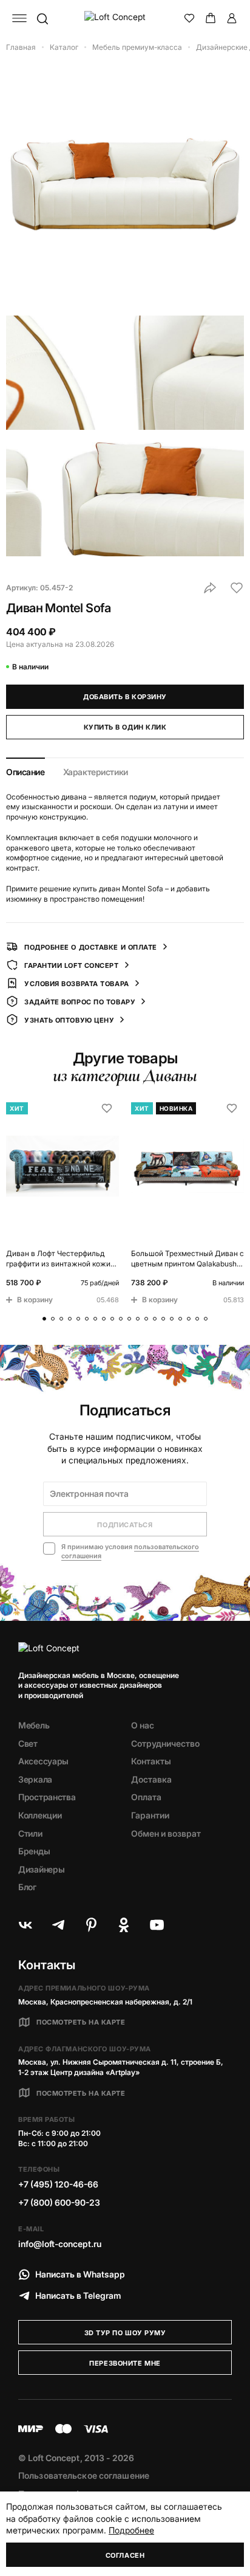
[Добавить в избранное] (237, 588)
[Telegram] (58, 1925)
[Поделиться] (210, 588)
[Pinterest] (91, 1925)
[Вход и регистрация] (232, 18)
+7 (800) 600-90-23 (59, 2202)
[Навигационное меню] (19, 18)
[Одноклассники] (124, 1925)
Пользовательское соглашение (84, 2475)
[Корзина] (211, 18)
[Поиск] (42, 18)
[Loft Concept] (125, 18)
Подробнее (131, 2530)
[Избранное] (189, 18)
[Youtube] (157, 1925)
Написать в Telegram (78, 2295)
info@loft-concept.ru (60, 2244)
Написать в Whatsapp (80, 2274)
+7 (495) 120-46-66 (58, 2184)
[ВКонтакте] (25, 1925)
